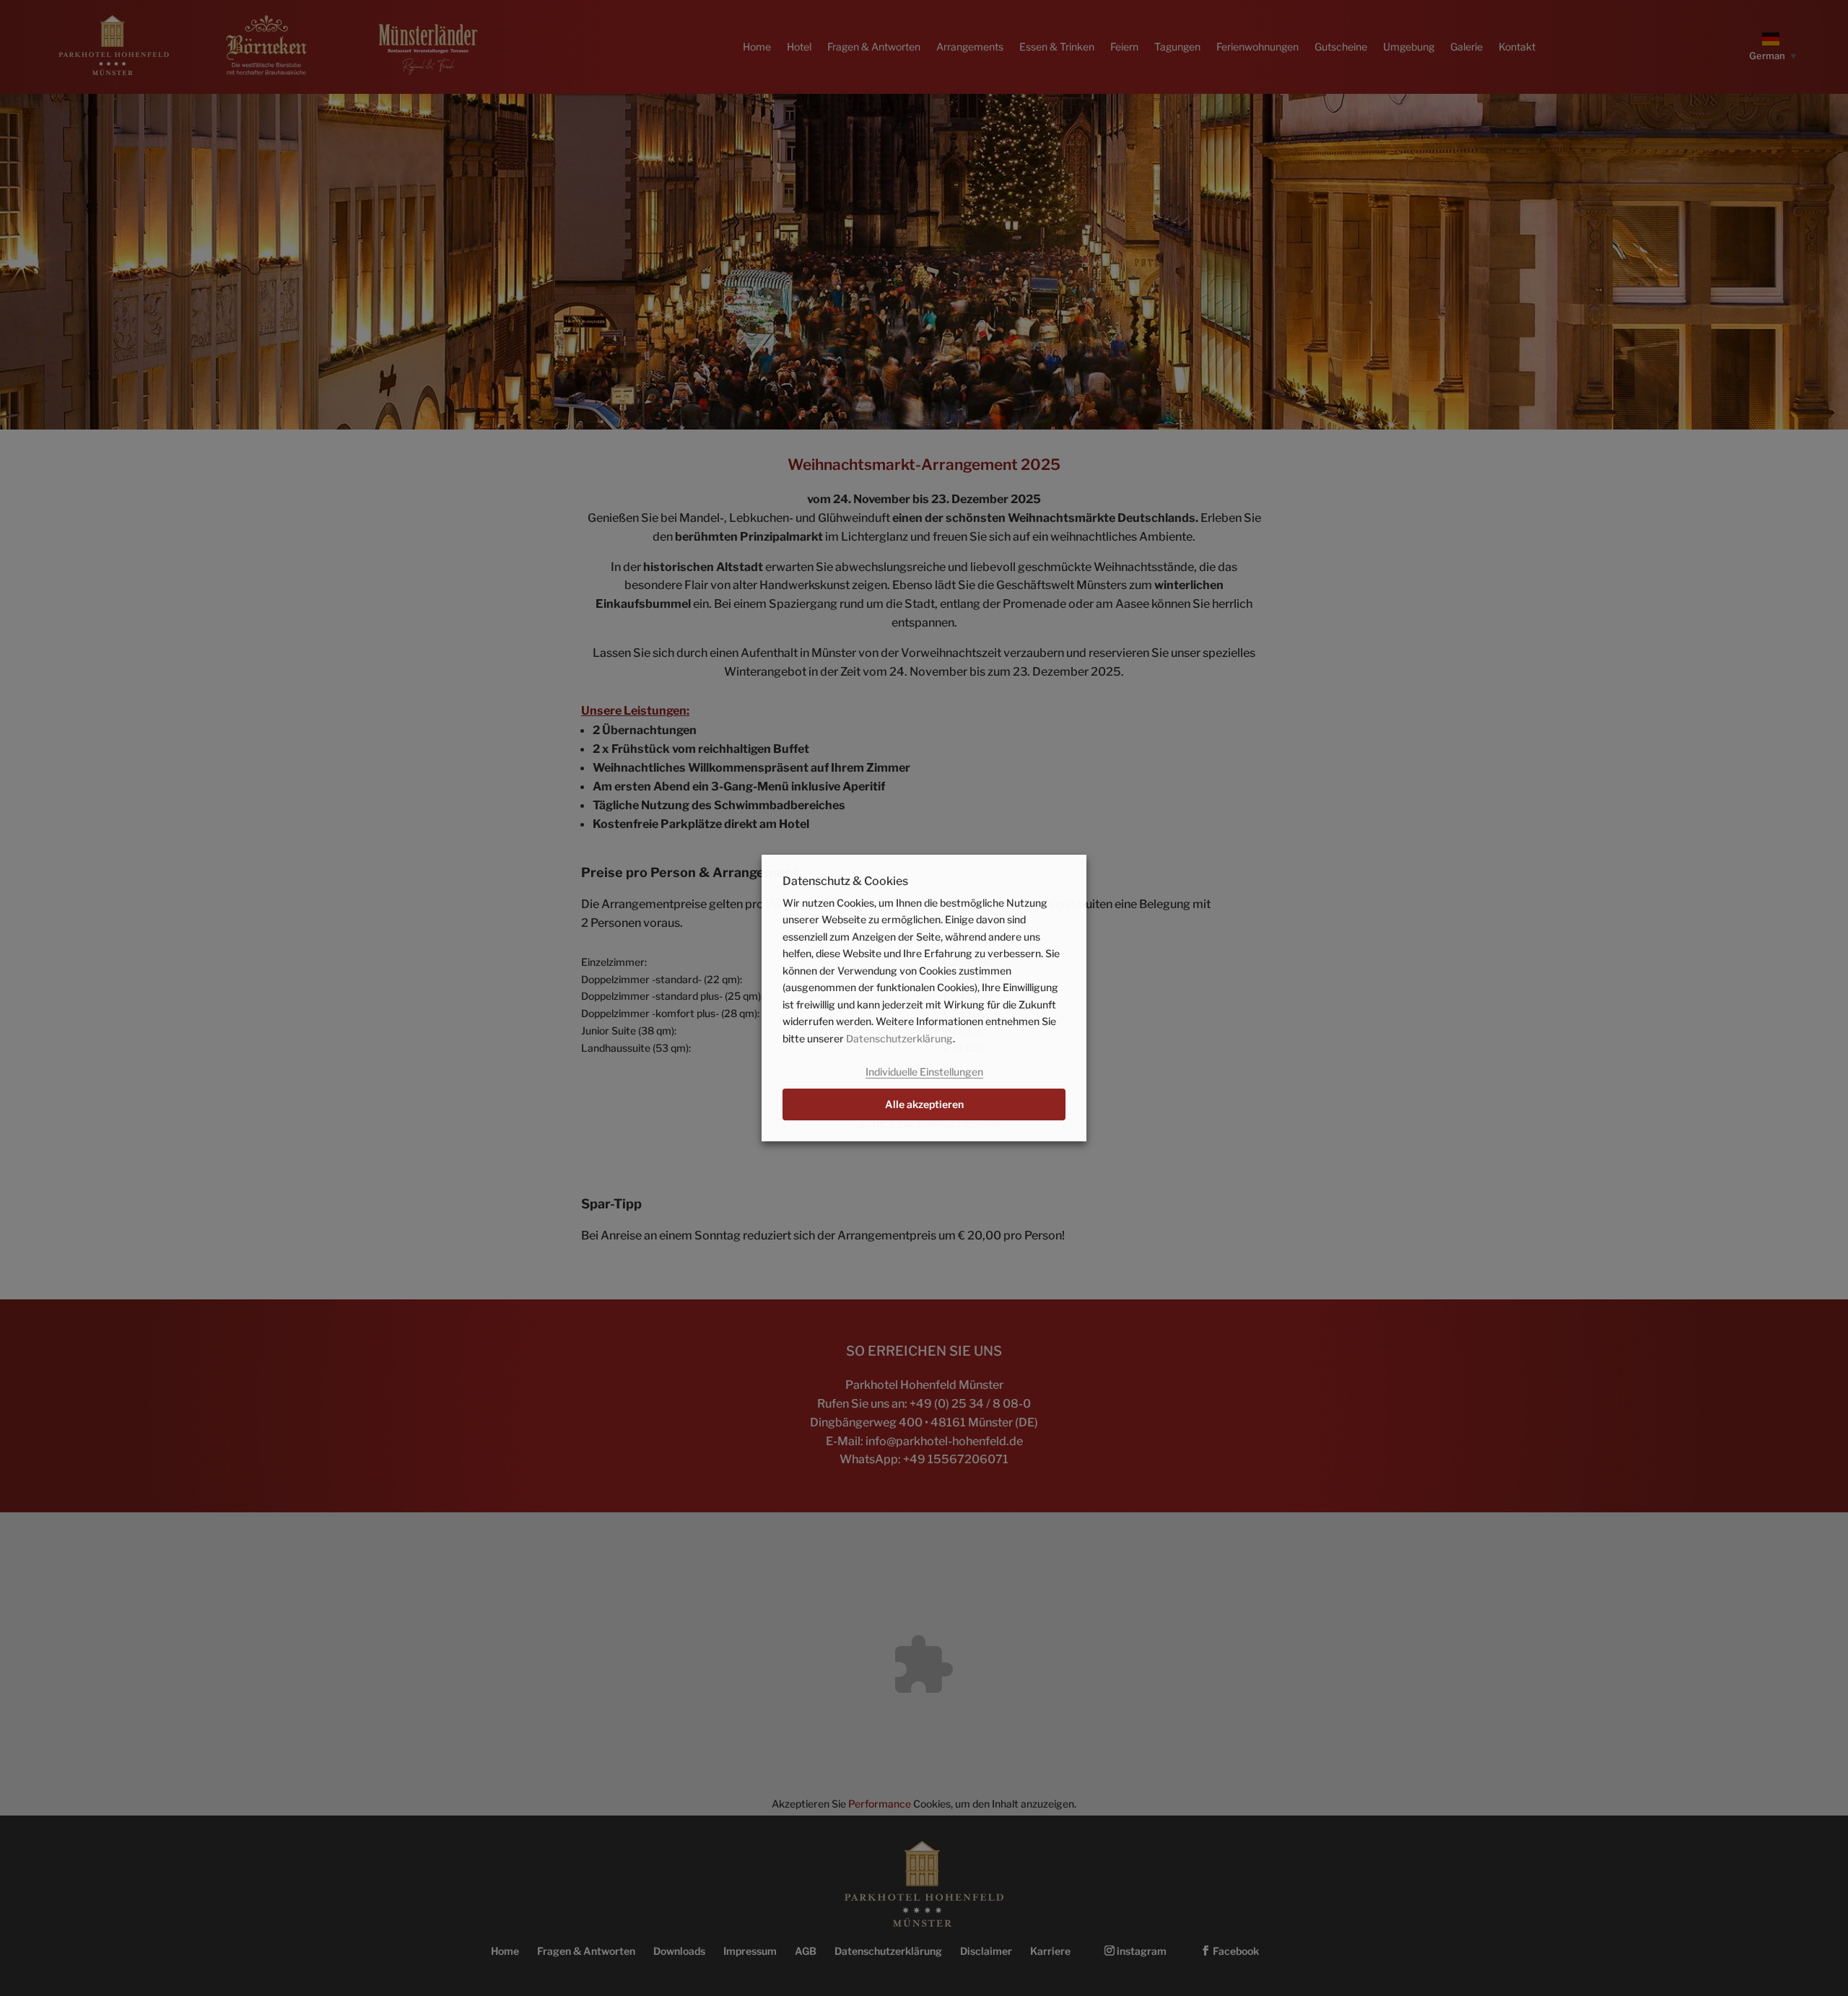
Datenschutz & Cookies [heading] (845, 882)
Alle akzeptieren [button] (924, 1104)
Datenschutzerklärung (899, 1038)
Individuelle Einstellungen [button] (924, 1072)
